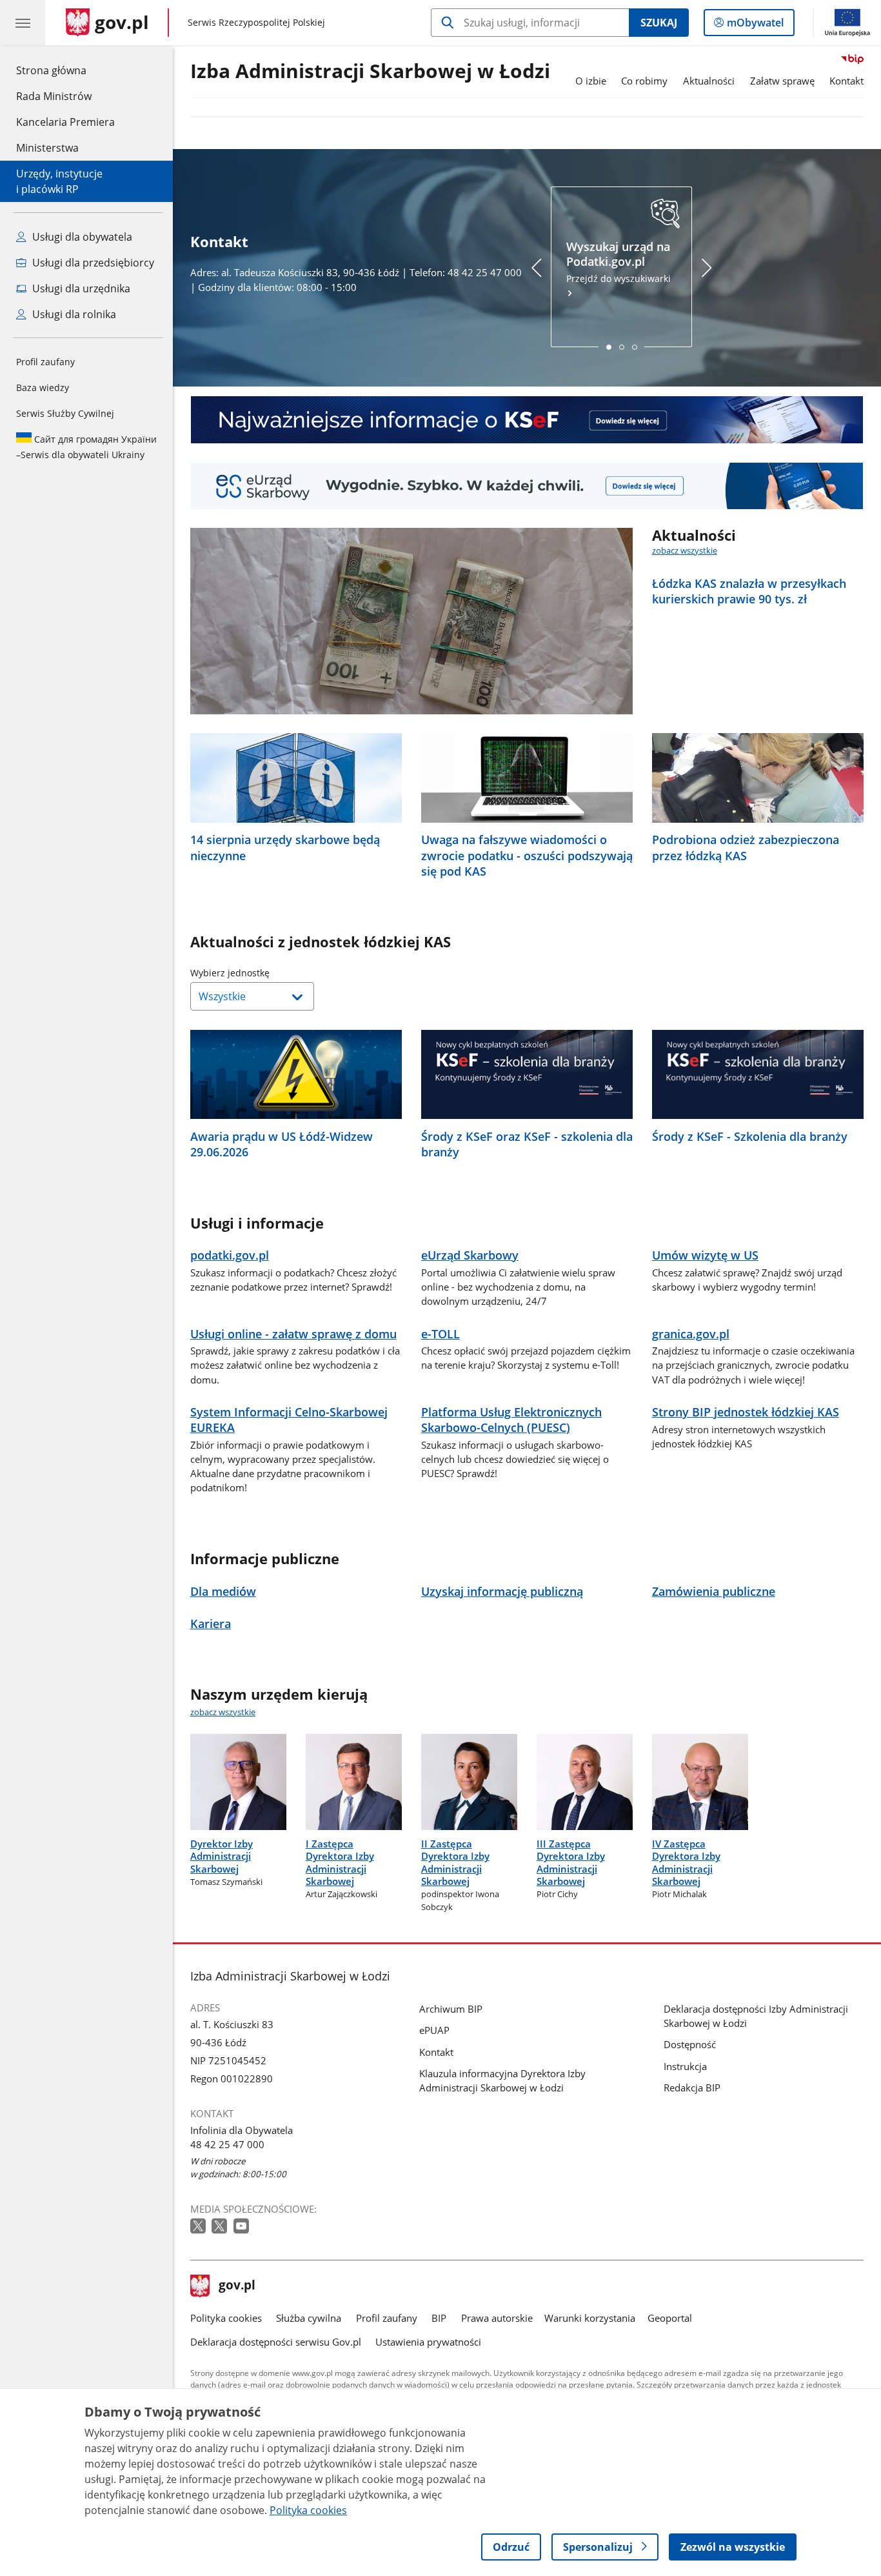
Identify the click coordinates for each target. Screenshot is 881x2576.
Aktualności (709, 81)
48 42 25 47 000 (227, 2144)
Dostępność (690, 2044)
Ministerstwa (47, 148)
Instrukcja (685, 2066)
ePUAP (434, 2030)
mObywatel (755, 25)
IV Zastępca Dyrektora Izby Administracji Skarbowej (686, 1862)
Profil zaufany (45, 362)
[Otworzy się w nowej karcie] (199, 2227)
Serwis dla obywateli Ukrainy (86, 447)
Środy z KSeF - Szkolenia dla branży (750, 1136)
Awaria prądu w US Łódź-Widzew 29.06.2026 (282, 1144)
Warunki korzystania (590, 2318)
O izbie (591, 81)
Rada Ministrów (54, 96)
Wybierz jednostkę (262, 973)
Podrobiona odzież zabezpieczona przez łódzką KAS (746, 847)
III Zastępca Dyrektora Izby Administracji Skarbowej (571, 1862)
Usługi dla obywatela (81, 237)
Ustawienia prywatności (428, 2342)
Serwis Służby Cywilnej (65, 413)
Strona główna (65, 70)
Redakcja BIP (692, 2088)
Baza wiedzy (43, 387)
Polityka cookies (226, 2318)
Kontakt (846, 81)
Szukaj (659, 23)
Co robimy (644, 81)
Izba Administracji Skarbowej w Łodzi (370, 72)
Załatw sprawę (782, 81)
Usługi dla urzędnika (80, 288)
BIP (439, 2318)
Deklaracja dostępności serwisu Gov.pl (276, 2342)
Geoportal (670, 2318)
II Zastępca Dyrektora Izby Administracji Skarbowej (455, 1862)
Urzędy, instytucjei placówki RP (59, 181)
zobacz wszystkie (685, 550)
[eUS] (527, 486)
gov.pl (237, 2286)
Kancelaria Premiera (65, 122)
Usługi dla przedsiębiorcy (92, 263)
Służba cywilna (309, 2318)
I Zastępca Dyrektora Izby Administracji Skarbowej (340, 1862)
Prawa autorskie (497, 2318)
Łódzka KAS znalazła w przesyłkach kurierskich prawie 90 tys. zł (749, 591)
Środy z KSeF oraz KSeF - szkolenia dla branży (527, 1144)
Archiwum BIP (451, 2009)
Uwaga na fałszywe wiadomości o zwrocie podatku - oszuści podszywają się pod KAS (527, 855)
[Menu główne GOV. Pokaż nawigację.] (23, 23)
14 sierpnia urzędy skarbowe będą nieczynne (285, 847)
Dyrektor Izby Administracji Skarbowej (222, 1856)
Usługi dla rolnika (73, 314)
